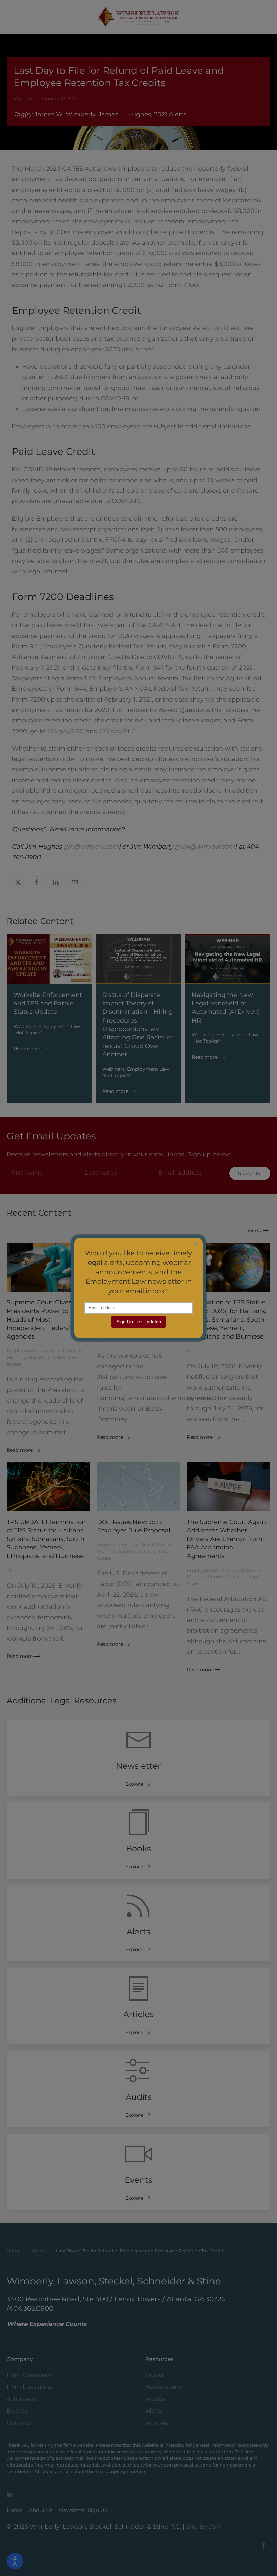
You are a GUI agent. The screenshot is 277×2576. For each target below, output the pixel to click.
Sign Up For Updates (139, 1322)
